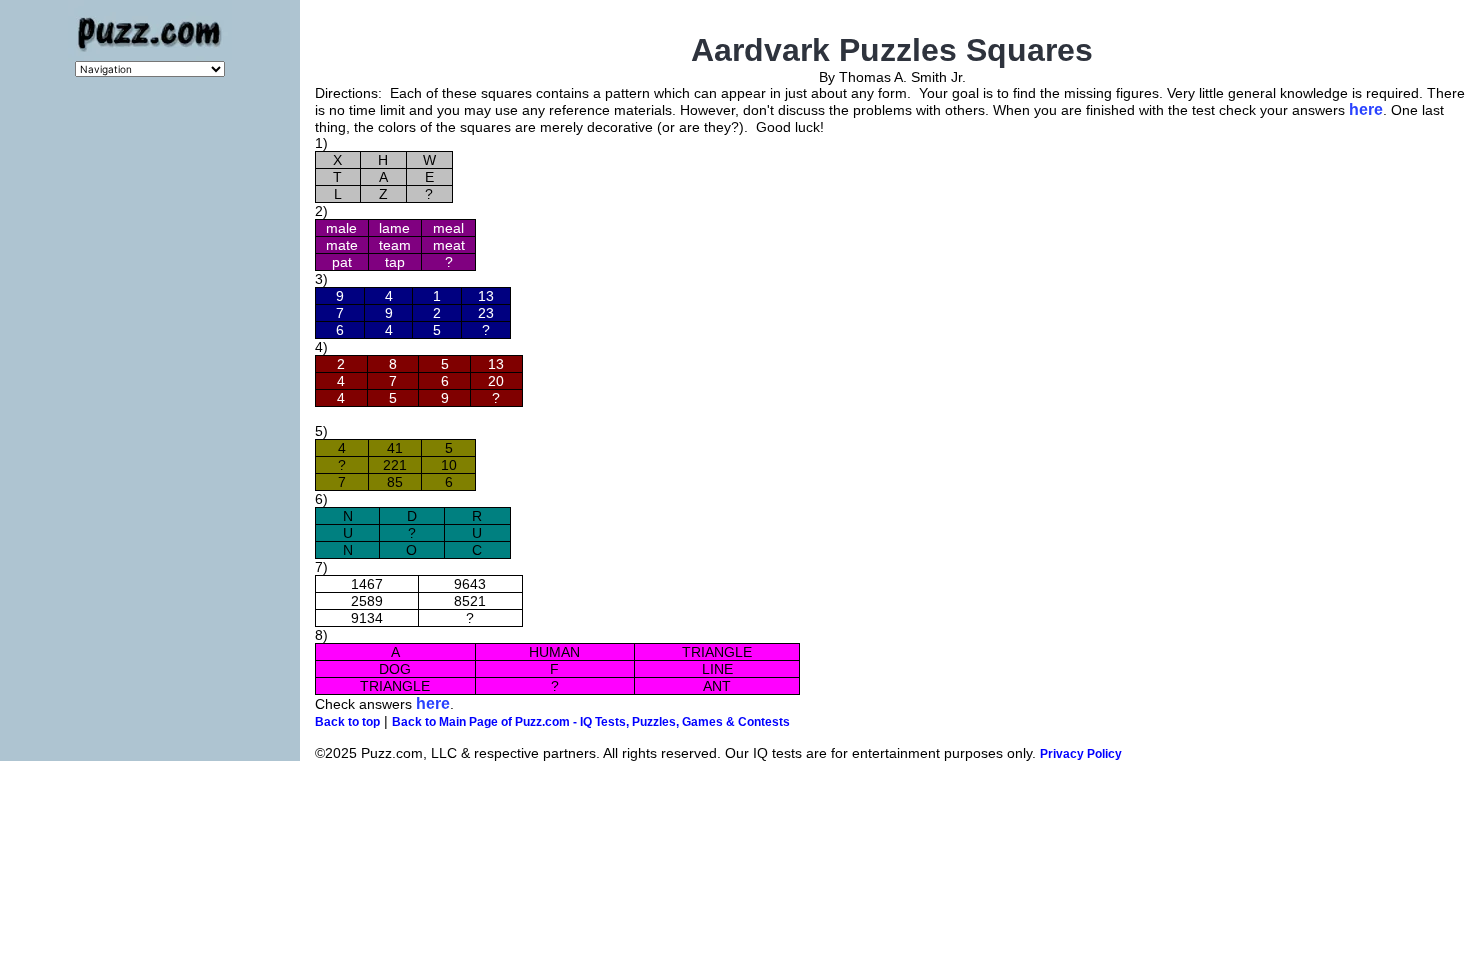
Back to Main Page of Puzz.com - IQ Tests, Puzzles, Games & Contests (591, 722)
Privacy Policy (1081, 754)
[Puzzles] (150, 55)
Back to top (347, 722)
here (1366, 109)
